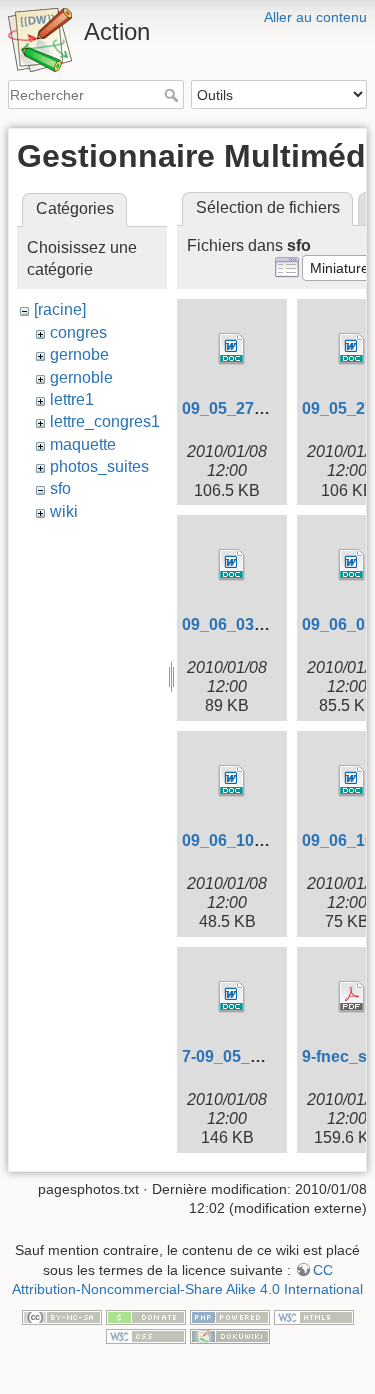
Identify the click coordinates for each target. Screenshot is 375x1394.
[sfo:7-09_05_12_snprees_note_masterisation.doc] (232, 997)
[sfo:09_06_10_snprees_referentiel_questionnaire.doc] (232, 781)
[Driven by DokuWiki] (230, 1336)
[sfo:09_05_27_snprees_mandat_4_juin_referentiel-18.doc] (232, 349)
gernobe (79, 354)
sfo (60, 488)
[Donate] (146, 1316)
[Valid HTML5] (314, 1316)
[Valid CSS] (146, 1336)
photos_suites (99, 466)
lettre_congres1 (105, 421)
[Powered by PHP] (230, 1316)
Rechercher (173, 95)
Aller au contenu (315, 17)
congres (78, 332)
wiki (64, 511)
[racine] (60, 309)
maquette (83, 444)
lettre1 (72, 399)
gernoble (81, 377)
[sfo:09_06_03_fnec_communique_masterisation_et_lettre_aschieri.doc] (232, 565)
